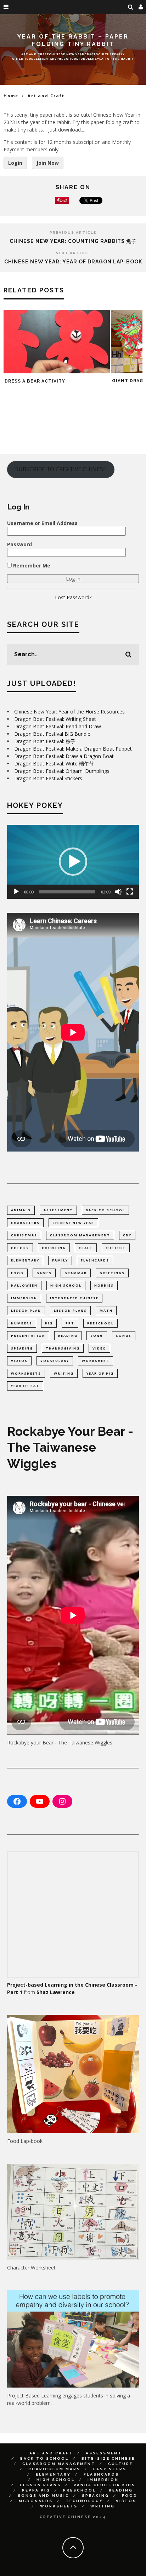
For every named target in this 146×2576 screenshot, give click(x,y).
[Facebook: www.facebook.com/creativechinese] (17, 1801)
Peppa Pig (36, 2490)
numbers (22, 1323)
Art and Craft (35, 54)
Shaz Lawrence (56, 1992)
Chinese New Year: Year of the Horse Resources (69, 712)
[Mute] (118, 892)
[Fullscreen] (130, 892)
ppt (70, 1323)
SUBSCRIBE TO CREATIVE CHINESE (61, 469)
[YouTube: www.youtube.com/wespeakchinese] (40, 1801)
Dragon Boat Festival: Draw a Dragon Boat (64, 756)
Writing (103, 2506)
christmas (24, 1235)
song (97, 1336)
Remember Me (31, 566)
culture (116, 1248)
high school (66, 1285)
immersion (24, 1298)
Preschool (68, 58)
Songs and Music (43, 2496)
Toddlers (88, 58)
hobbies (104, 1285)
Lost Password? (73, 597)
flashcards (95, 1260)
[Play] (16, 892)
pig (49, 1323)
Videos (126, 2501)
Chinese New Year (67, 54)
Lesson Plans (40, 2485)
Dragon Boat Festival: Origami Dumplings (62, 771)
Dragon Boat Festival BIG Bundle (52, 734)
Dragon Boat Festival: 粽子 (45, 741)
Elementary (45, 58)
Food (130, 2496)
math (106, 1310)
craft (86, 1248)
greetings (112, 1273)
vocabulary (55, 1361)
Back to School (44, 2458)
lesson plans (70, 1310)
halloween (24, 1285)
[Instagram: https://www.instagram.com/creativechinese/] (62, 1801)
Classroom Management (59, 2464)
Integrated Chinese (74, 1298)
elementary (25, 1260)
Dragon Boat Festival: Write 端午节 (54, 764)
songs (124, 1336)
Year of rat (25, 1386)
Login (15, 163)
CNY (127, 1235)
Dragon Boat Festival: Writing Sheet (55, 719)
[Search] (131, 7)
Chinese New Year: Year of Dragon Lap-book (73, 262)
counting (54, 1248)
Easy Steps (110, 2469)
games (44, 1273)
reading (68, 1336)
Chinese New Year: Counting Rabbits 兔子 (73, 241)
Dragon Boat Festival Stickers (48, 778)
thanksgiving (63, 1348)
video (99, 1348)
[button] (73, 862)
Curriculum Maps (54, 2469)
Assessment (104, 2453)
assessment (58, 1210)
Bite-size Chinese (108, 2458)
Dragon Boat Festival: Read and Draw (58, 726)
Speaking (96, 2496)
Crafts (91, 54)
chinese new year (73, 1223)
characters (25, 1223)
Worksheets (59, 2506)
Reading (121, 2490)
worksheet (96, 1361)
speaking (22, 1348)
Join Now (48, 163)
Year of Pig (100, 1373)
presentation (28, 1336)
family (60, 1260)
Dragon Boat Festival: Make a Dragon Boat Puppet (73, 749)
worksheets (26, 1373)
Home (11, 96)
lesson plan (26, 1310)
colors (20, 1248)
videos (19, 1361)
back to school (105, 1210)
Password (19, 544)
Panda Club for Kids (105, 2485)
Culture (106, 54)
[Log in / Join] (141, 7)
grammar (76, 1273)
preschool (100, 1323)
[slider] (67, 892)
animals (21, 1210)
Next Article (73, 253)
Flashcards (101, 2474)
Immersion (103, 2480)
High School (56, 2480)
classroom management (80, 1235)
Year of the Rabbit (116, 58)
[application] (73, 862)
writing (64, 1373)
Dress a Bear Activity (35, 381)
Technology (84, 2501)
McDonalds (36, 2501)
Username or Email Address (42, 523)
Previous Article (73, 232)
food (17, 1273)
